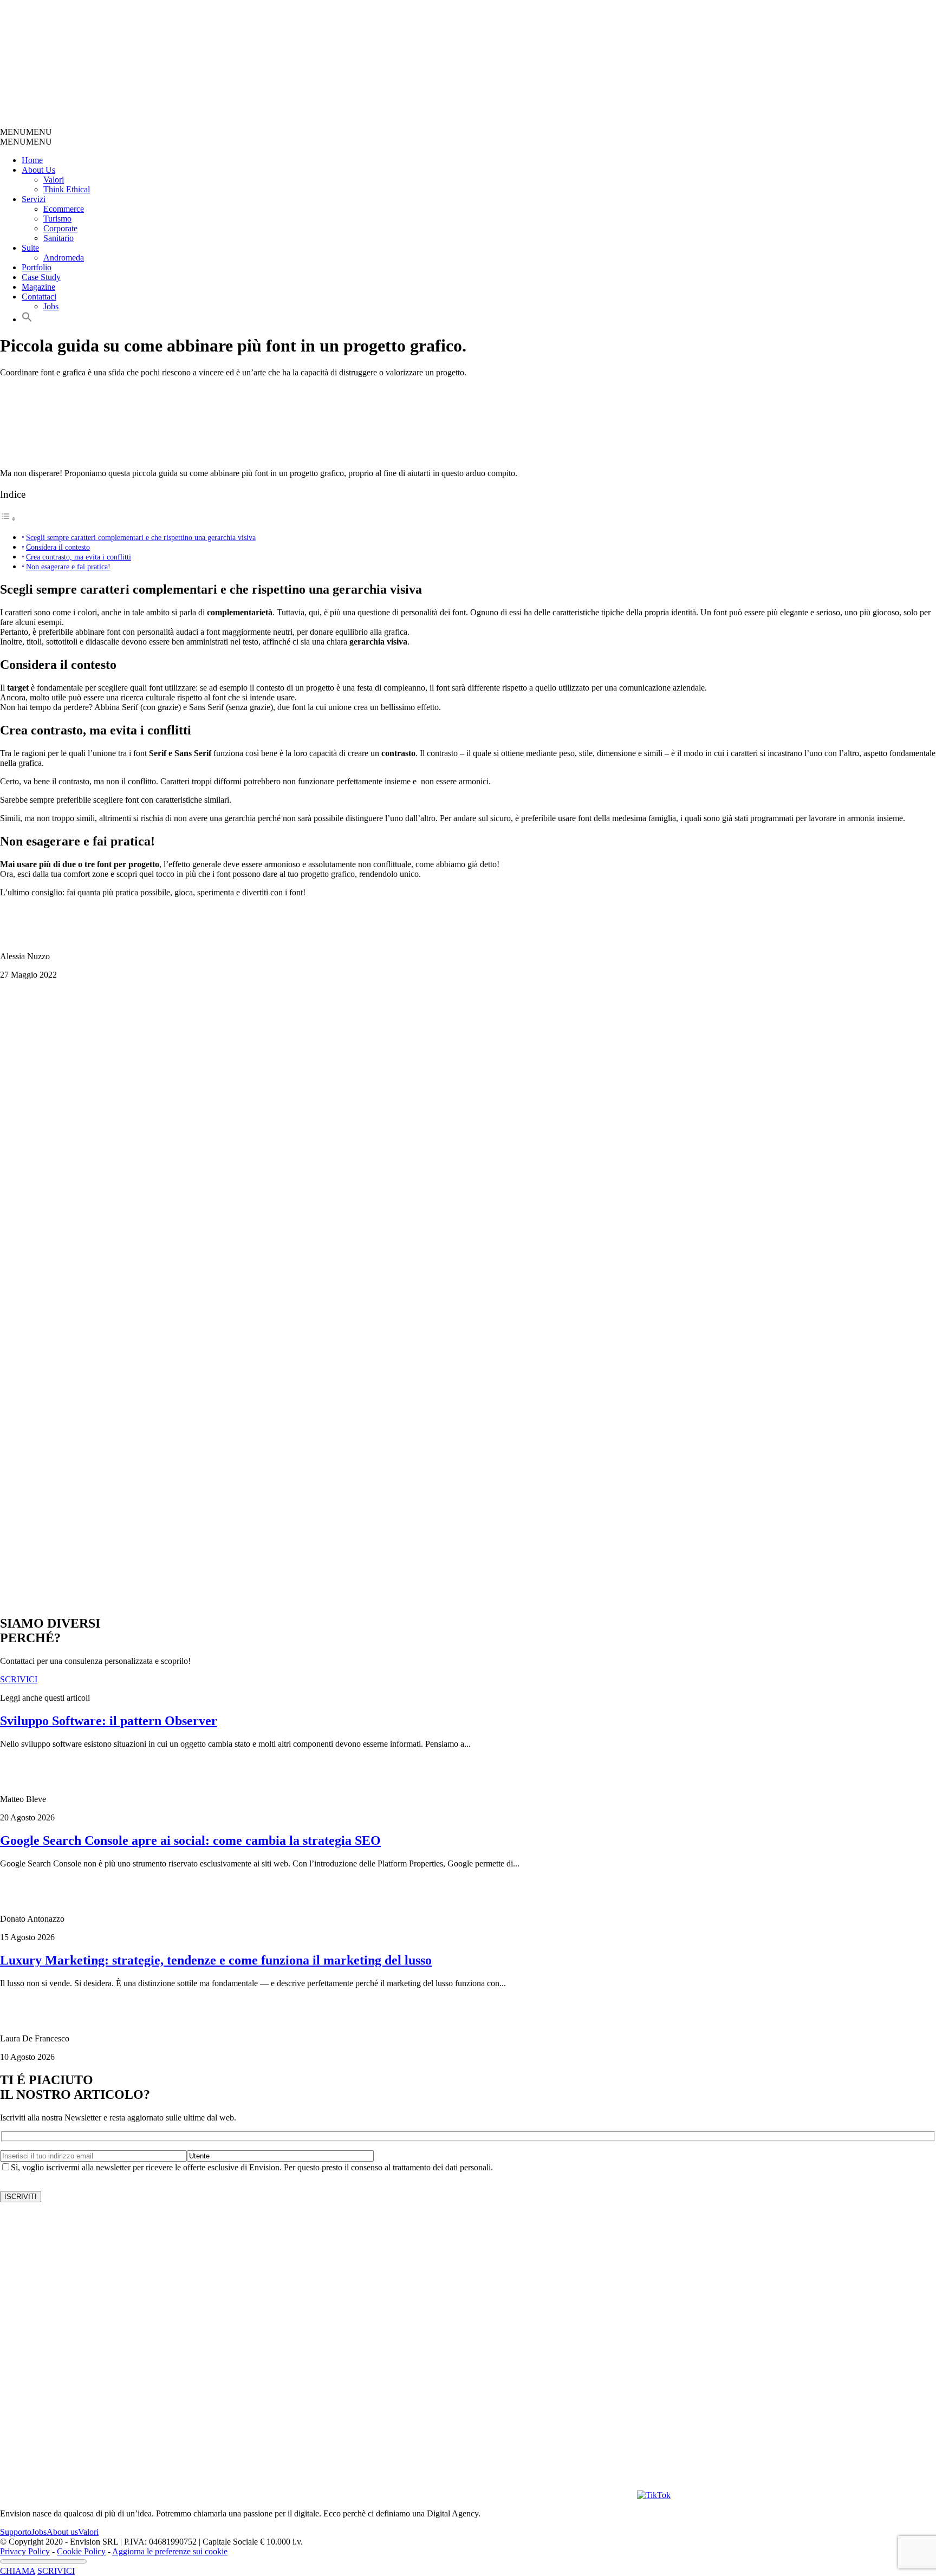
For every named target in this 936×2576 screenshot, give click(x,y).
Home (32, 160)
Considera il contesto (58, 547)
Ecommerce (64, 209)
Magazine (38, 287)
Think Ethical (67, 189)
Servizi (34, 199)
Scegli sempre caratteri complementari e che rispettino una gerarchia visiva (141, 537)
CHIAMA (18, 2571)
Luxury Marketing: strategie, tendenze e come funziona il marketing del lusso (216, 1960)
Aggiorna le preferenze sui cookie (170, 2551)
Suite (30, 248)
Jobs (51, 306)
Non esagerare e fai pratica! (68, 567)
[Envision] (258, 122)
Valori (54, 180)
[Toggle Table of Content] (8, 519)
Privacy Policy (25, 2551)
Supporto (16, 2532)
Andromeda (64, 258)
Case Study (41, 277)
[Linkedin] (576, 2495)
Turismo (57, 219)
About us (62, 2532)
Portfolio (37, 267)
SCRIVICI (56, 2571)
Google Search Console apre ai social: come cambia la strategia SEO (190, 1840)
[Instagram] (338, 2495)
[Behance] (139, 2495)
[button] (26, 132)
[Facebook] (457, 2495)
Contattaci (39, 297)
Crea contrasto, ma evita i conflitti (79, 557)
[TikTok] (654, 2495)
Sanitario (58, 238)
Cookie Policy (81, 2551)
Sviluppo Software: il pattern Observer (109, 1721)
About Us (38, 170)
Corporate (60, 228)
